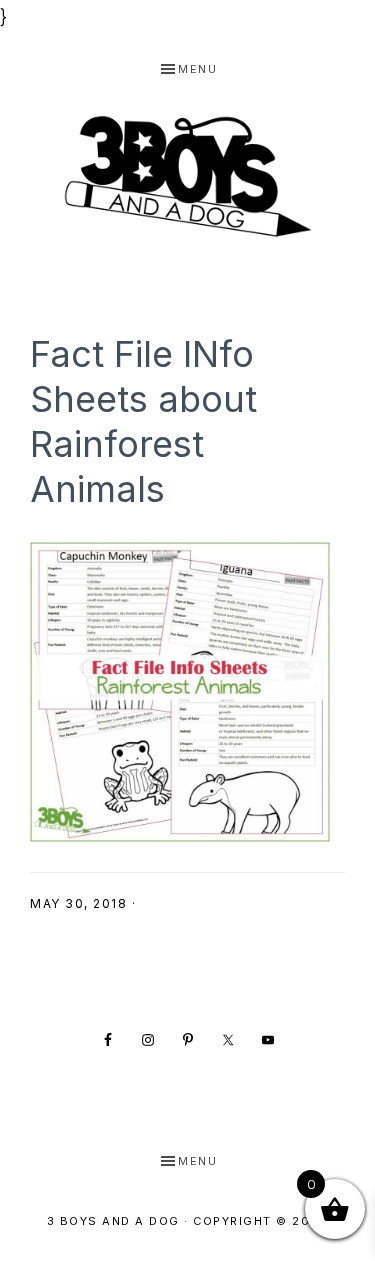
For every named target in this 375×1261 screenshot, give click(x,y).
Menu (197, 69)
